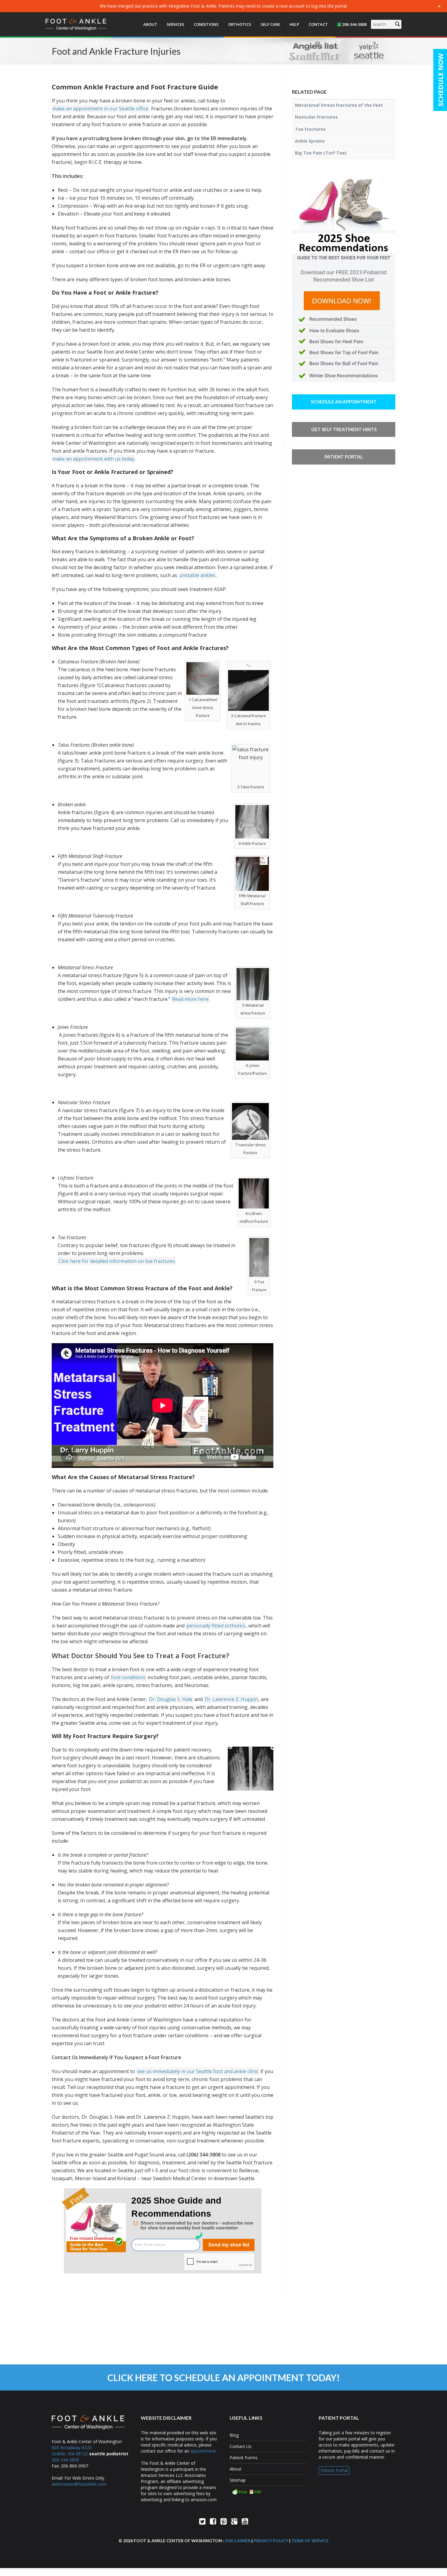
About (150, 24)
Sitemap (238, 2480)
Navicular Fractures (316, 117)
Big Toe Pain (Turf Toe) (321, 153)
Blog (234, 2435)
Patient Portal (344, 457)
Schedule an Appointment (344, 402)
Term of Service (310, 2541)
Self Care (270, 24)
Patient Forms (244, 2458)
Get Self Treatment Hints (344, 429)
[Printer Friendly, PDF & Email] (268, 2491)
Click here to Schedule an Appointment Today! (224, 2377)
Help (294, 24)
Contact (318, 24)
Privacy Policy (271, 2541)
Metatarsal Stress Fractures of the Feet (339, 105)
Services (175, 24)
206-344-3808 (354, 24)
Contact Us (241, 2446)
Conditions (206, 24)
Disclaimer (238, 2541)
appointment (203, 2451)
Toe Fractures (310, 129)
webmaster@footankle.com (79, 2484)
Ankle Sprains (310, 141)
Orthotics (240, 24)
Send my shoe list (229, 2245)
